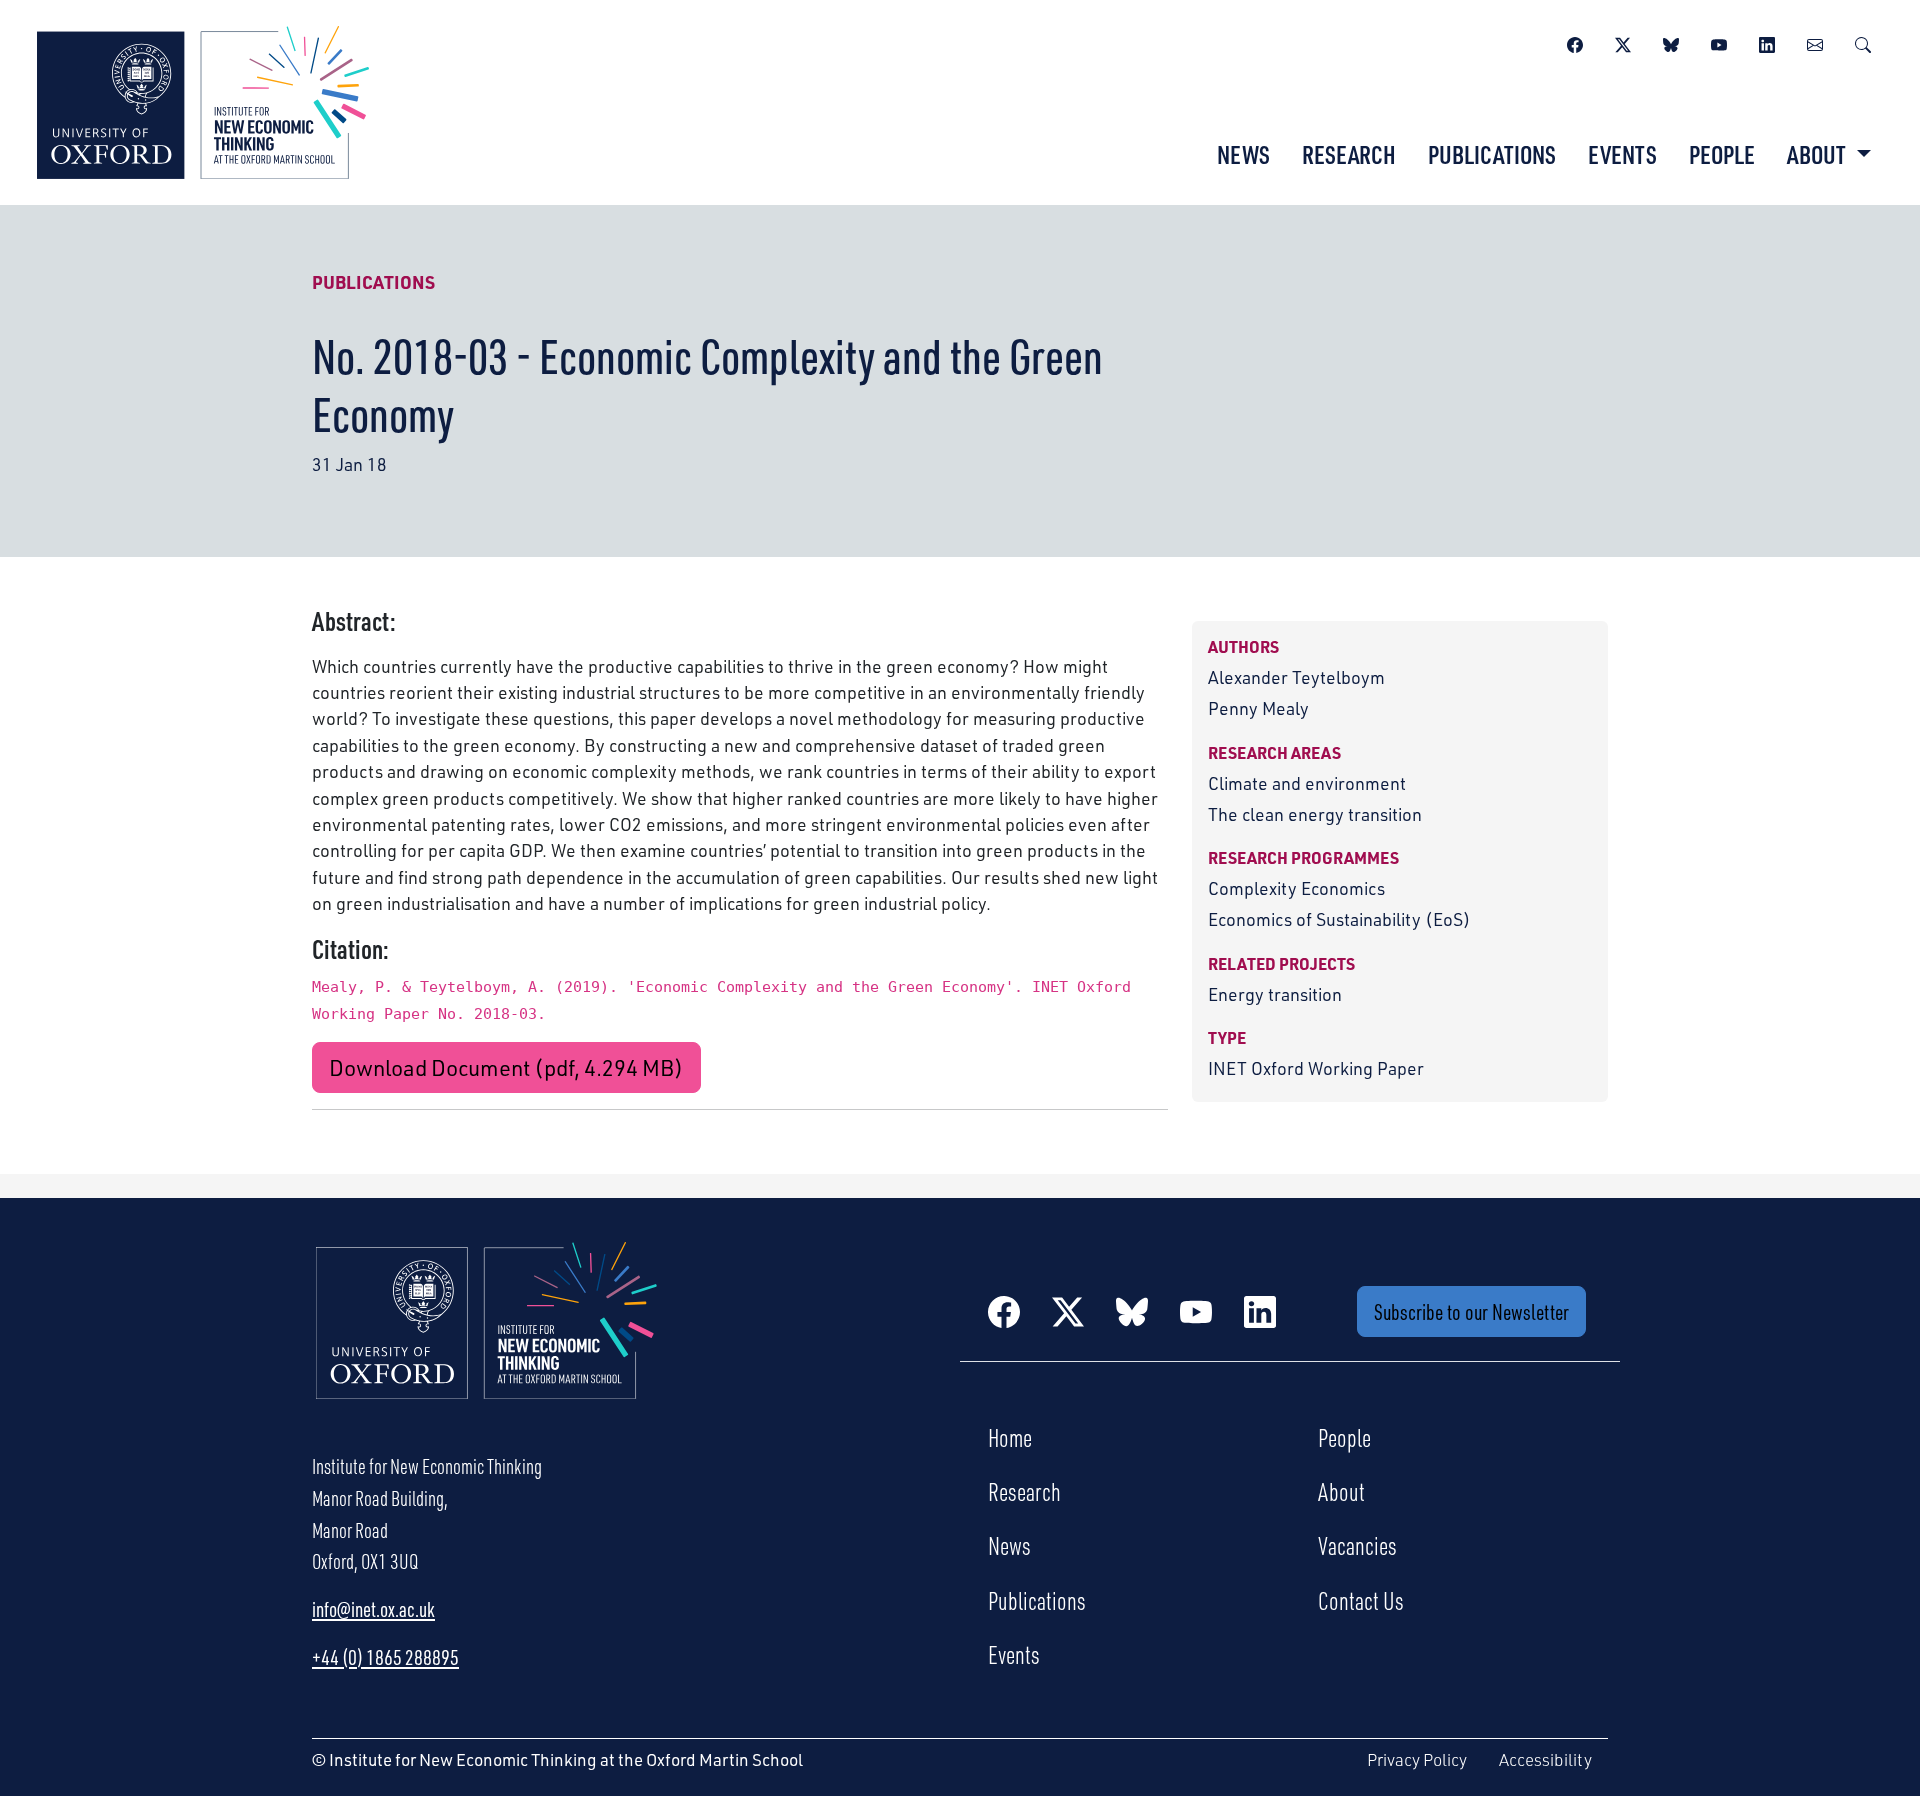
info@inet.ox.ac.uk (373, 1609)
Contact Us (1361, 1600)
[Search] (1863, 42)
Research (1349, 154)
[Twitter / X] (1623, 42)
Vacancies (1357, 1545)
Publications (1492, 154)
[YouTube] (1719, 42)
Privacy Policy (1417, 1759)
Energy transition (1275, 994)
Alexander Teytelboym (1296, 677)
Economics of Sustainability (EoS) (1339, 919)
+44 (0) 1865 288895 (385, 1657)
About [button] (1818, 154)
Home (1010, 1437)
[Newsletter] (1815, 42)
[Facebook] (1575, 42)
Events (1622, 154)
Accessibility (1545, 1759)
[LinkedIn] (1767, 42)
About (1341, 1491)
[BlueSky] (1671, 42)
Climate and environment (1307, 783)
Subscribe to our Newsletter (1471, 1311)
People (1722, 154)
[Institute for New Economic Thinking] (203, 100)
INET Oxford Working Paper (1316, 1068)
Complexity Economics (1296, 888)
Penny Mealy (1258, 708)
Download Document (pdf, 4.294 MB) (506, 1067)
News (1243, 154)
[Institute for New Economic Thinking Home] (487, 1342)
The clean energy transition (1315, 814)
